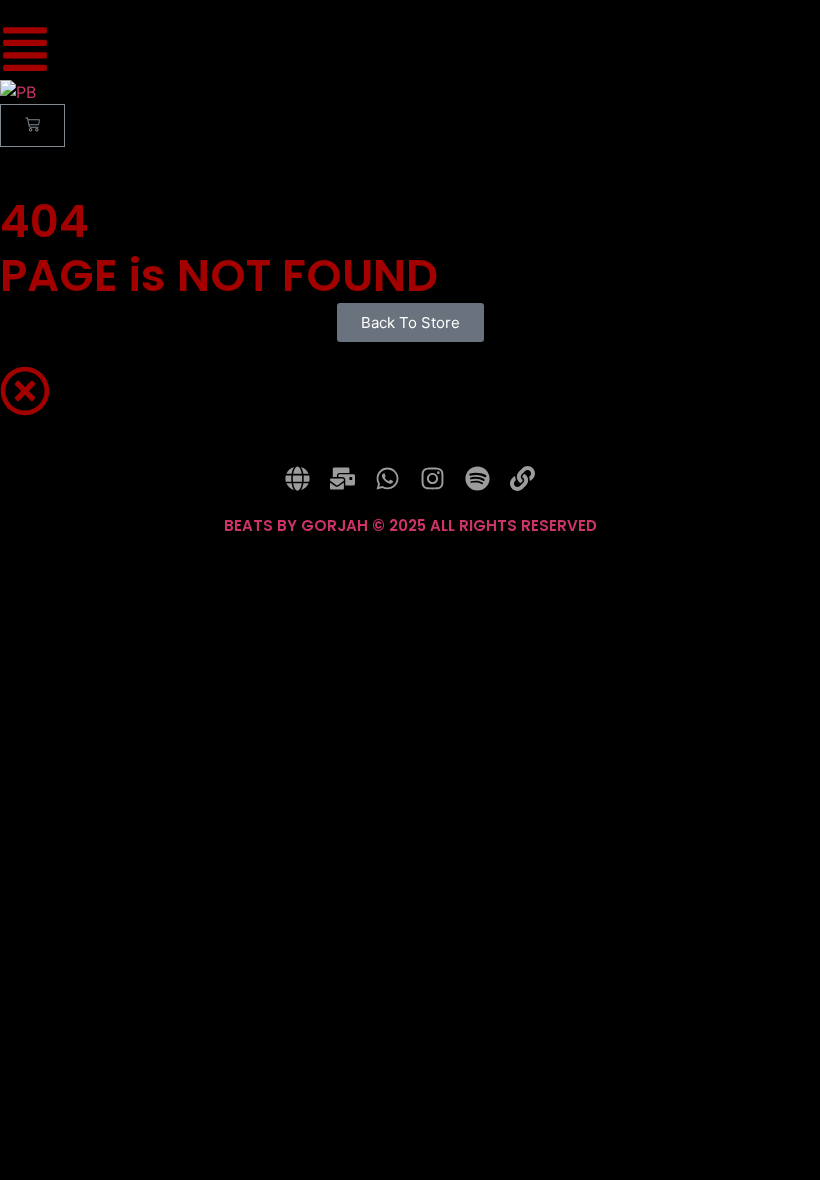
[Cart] (32, 125)
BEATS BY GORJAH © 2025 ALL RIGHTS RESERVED (410, 525)
